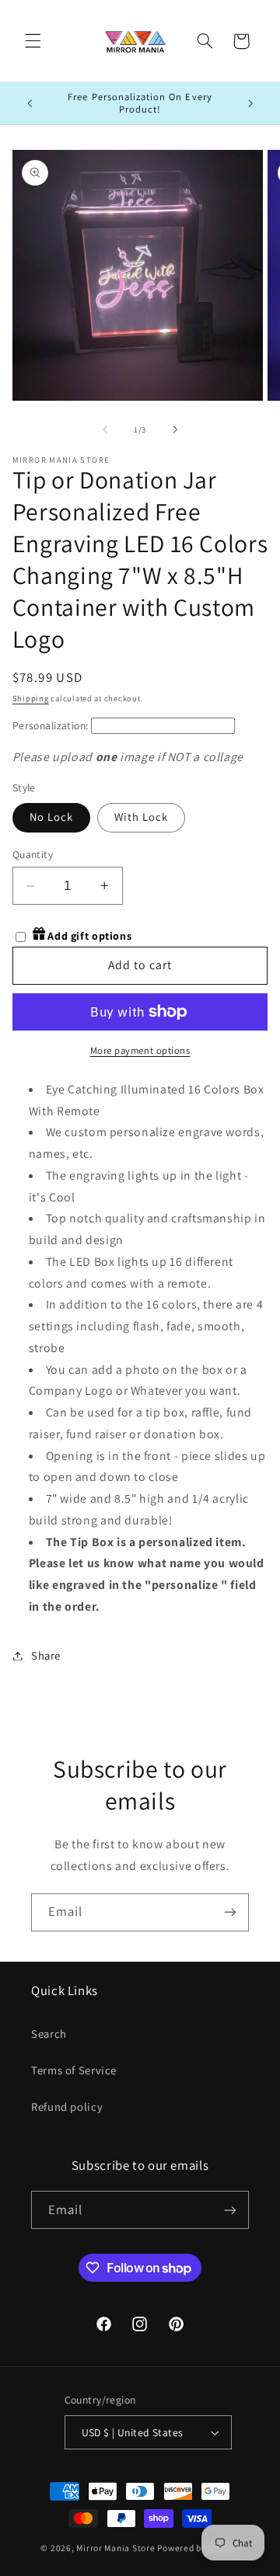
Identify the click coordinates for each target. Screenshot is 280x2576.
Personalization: (51, 725)
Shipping (31, 698)
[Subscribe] (230, 1912)
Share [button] (46, 1655)
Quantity (33, 854)
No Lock (51, 817)
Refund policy (67, 2107)
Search (49, 2034)
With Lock (141, 817)
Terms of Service (74, 2070)
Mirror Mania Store (115, 2548)
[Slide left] (105, 429)
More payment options (140, 1050)
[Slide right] (175, 429)
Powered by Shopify (198, 2548)
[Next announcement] (250, 103)
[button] (33, 41)
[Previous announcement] (30, 103)
